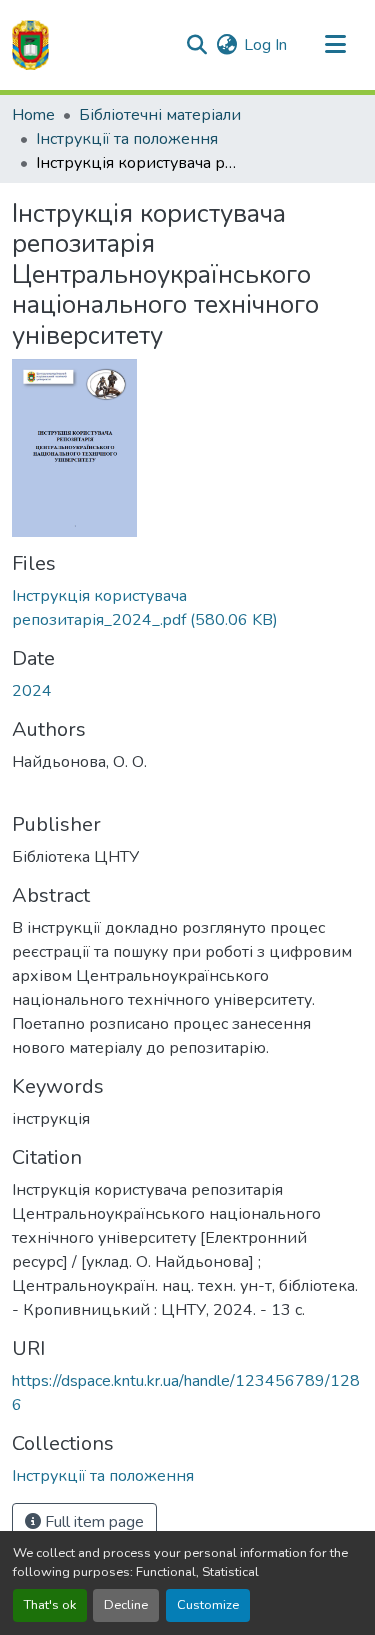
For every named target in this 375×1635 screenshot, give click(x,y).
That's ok (50, 1605)
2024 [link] (32, 691)
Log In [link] (265, 45)
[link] (187, 608)
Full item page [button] (92, 1522)
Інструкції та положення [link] (127, 139)
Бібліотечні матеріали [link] (160, 115)
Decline (126, 1605)
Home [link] (33, 115)
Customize (208, 1605)
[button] (30, 45)
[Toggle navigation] (335, 45)
